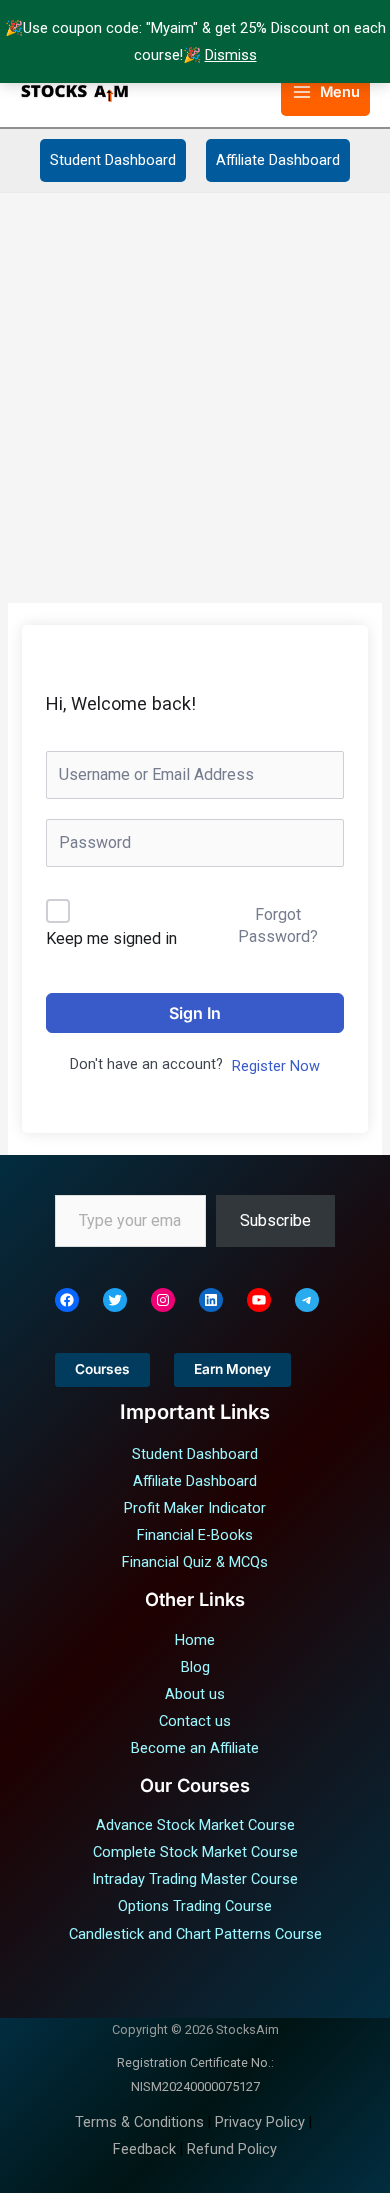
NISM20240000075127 (195, 2086)
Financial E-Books (195, 1535)
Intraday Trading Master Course (195, 1879)
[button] (254, 92)
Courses (102, 1369)
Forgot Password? (278, 925)
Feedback (144, 2149)
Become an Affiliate (195, 1748)
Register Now (276, 1066)
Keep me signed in (111, 938)
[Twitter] (115, 1300)
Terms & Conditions (139, 2122)
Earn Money (232, 1369)
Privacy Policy (260, 2122)
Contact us (195, 1721)
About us (195, 1694)
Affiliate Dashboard (278, 160)
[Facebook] (67, 1300)
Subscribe (275, 1220)
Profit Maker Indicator (195, 1508)
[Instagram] (163, 1300)
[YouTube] (259, 1300)
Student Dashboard (113, 160)
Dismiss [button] (231, 55)
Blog (195, 1667)
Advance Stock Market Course (195, 1825)
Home (195, 1640)
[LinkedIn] (211, 1300)
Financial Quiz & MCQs (195, 1562)
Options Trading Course (195, 1906)
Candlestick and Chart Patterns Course (195, 1934)
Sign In (195, 1013)
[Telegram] (307, 1300)
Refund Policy (232, 2149)
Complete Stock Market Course (195, 1852)
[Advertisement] (195, 398)
